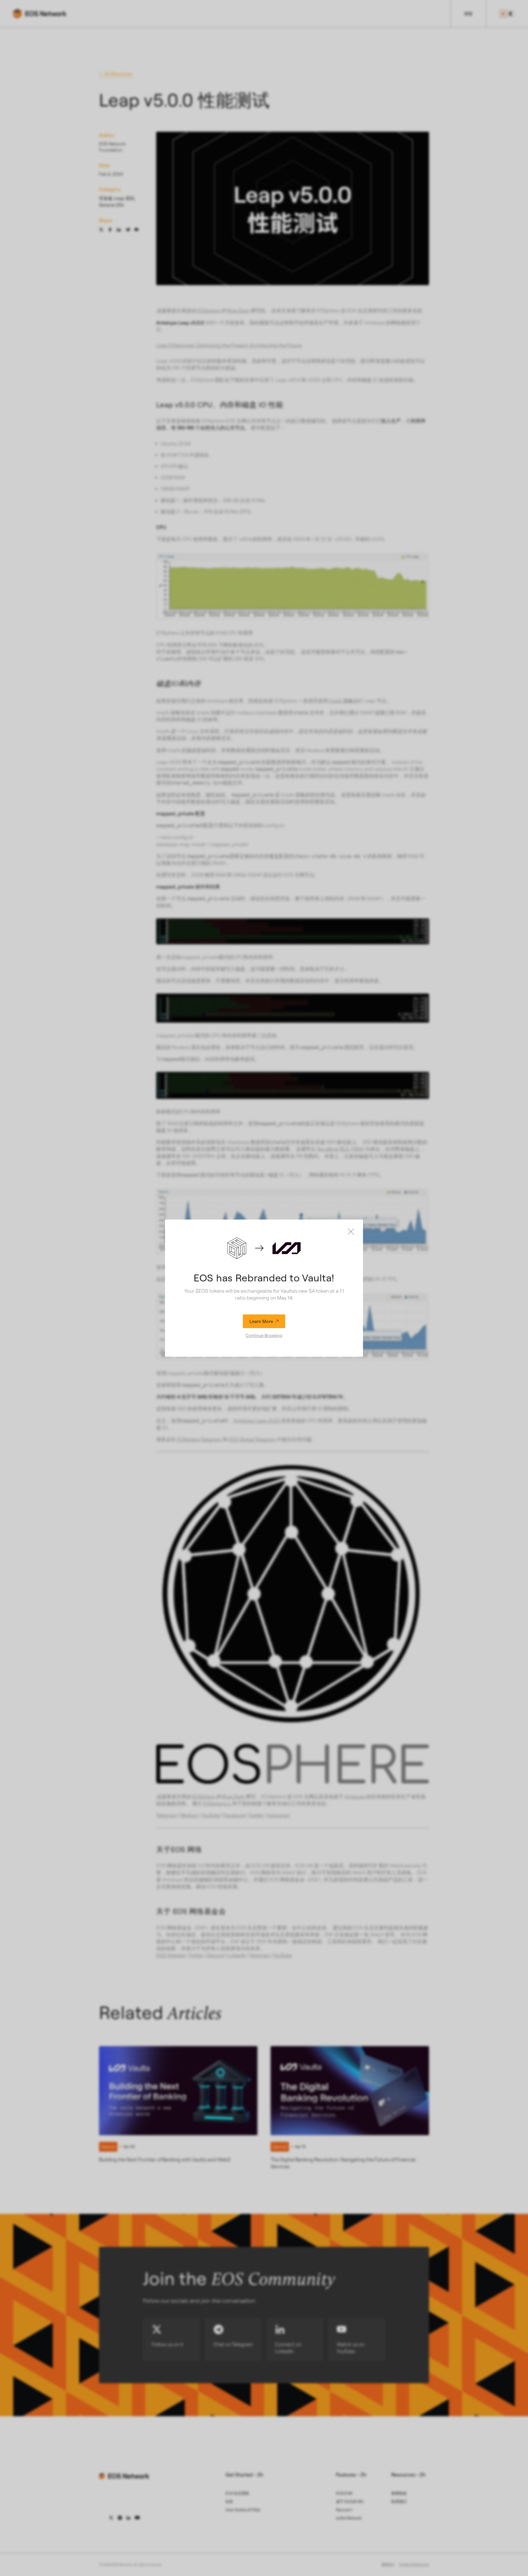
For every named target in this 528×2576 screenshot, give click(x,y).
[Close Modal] (351, 1232)
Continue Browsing (264, 1335)
